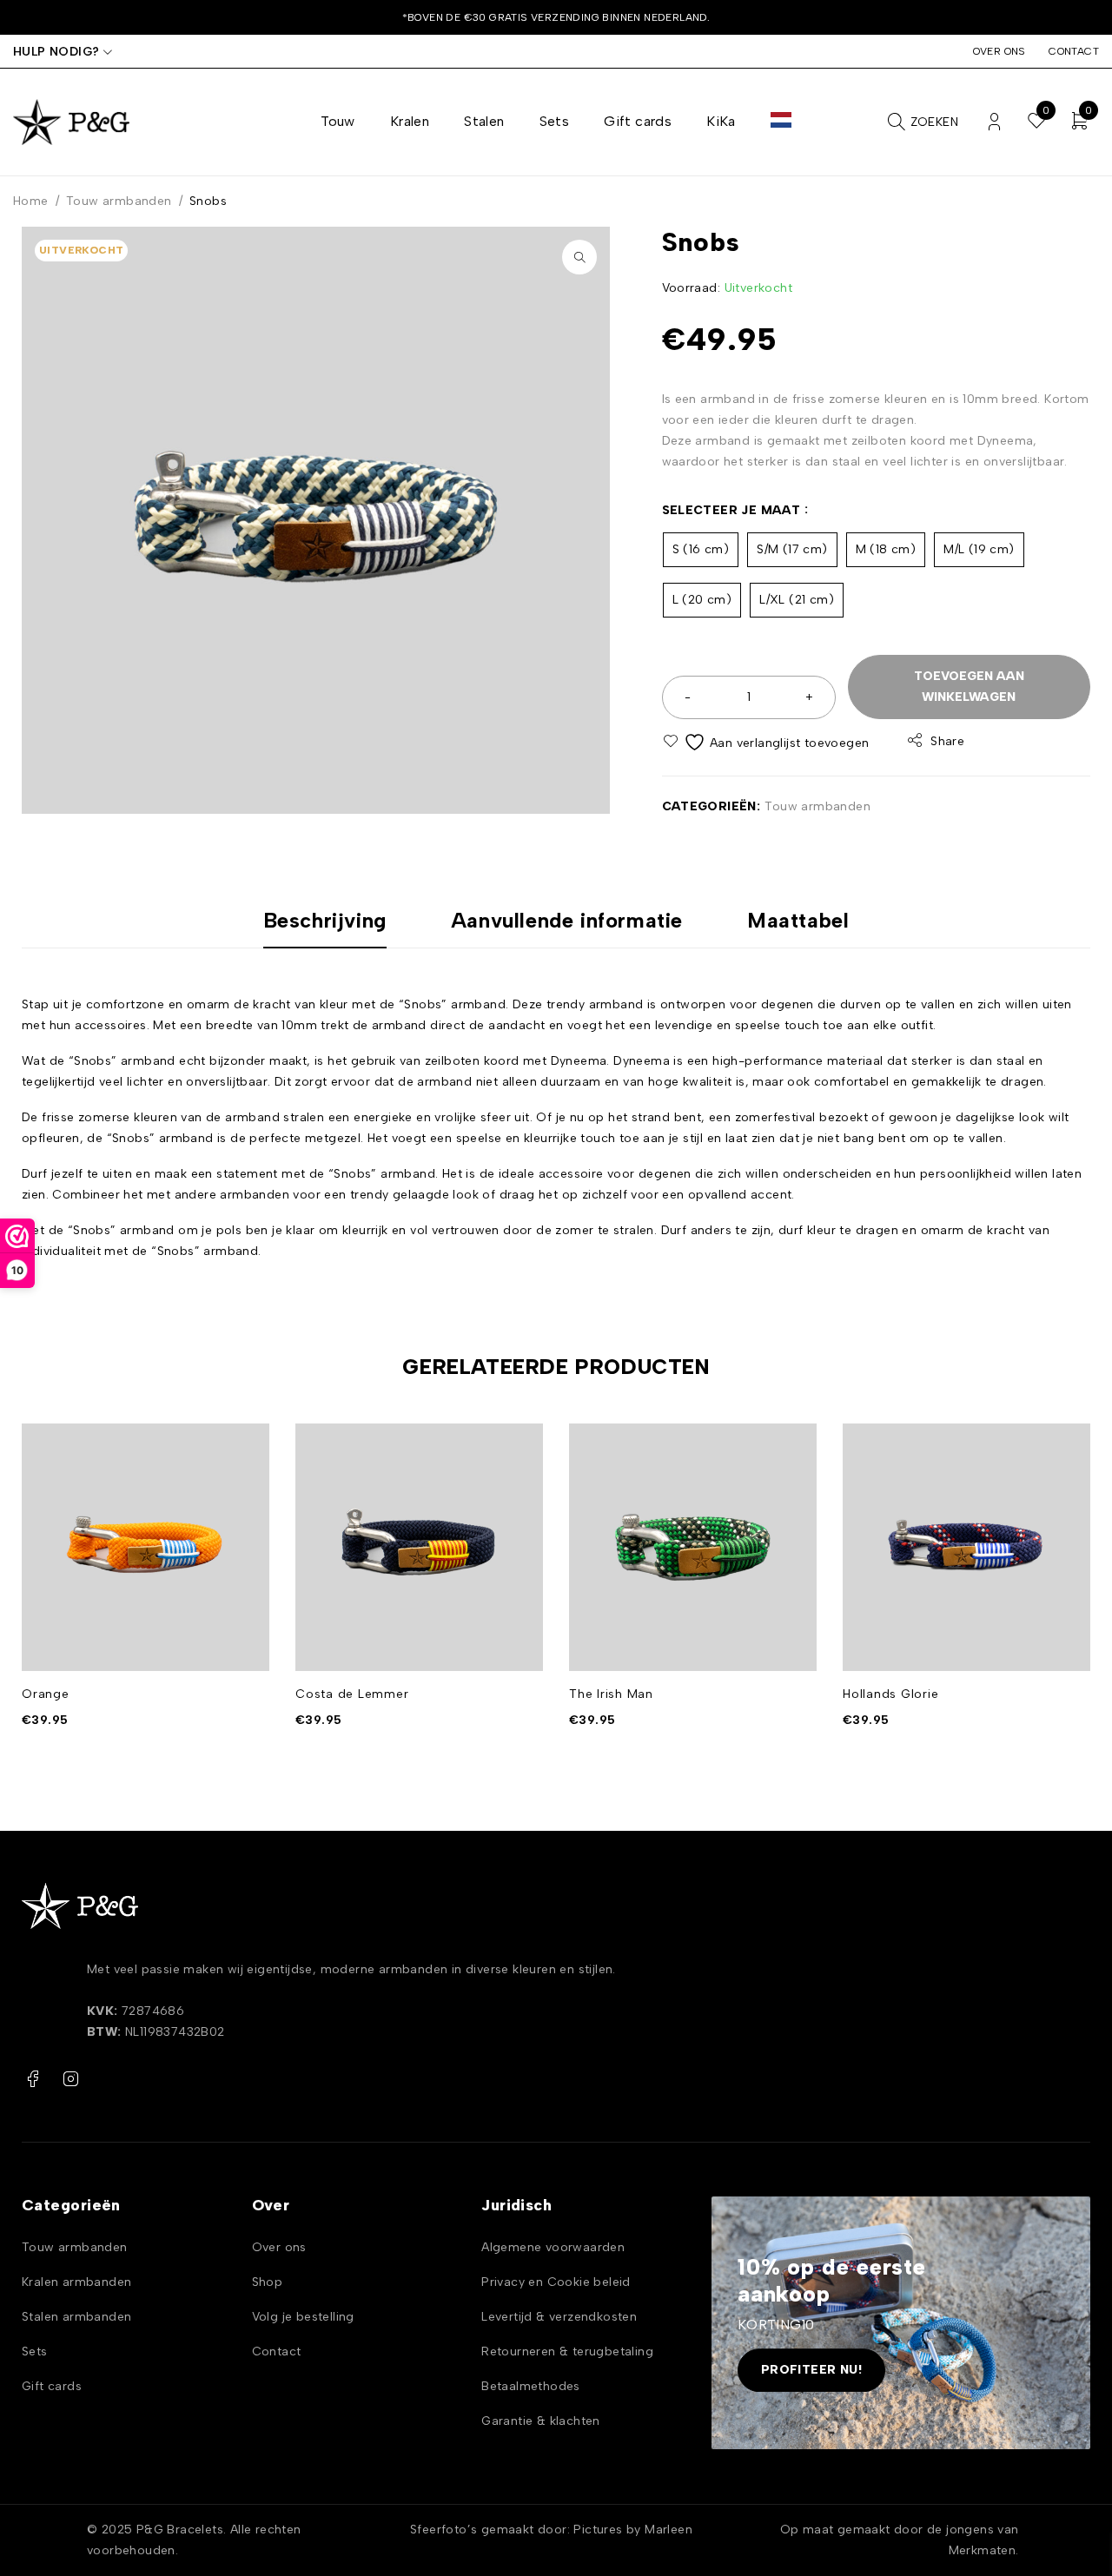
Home (31, 201)
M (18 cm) (886, 549)
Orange (46, 1694)
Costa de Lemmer (352, 1694)
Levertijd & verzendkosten (559, 2317)
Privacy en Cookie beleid (556, 2282)
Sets (35, 2351)
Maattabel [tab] (798, 921)
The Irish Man (611, 1694)
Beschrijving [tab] (325, 921)
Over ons (999, 51)
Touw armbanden (119, 201)
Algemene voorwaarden (553, 2247)
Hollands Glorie (890, 1694)
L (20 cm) (702, 600)
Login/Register (994, 122)
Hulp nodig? (56, 52)
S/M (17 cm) (792, 549)
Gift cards (52, 2386)
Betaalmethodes (531, 2386)
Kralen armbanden (76, 2282)
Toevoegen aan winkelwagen (969, 687)
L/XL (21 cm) (797, 600)
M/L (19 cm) (979, 549)
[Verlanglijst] (768, 742)
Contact (1074, 51)
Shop (268, 2282)
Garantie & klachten (541, 2421)
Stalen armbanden (76, 2317)
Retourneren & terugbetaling (567, 2351)
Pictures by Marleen (633, 2530)
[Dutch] (781, 122)
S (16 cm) (701, 549)
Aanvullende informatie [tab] (567, 921)
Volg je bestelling (303, 2317)
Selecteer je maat (731, 510)
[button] (579, 257)
